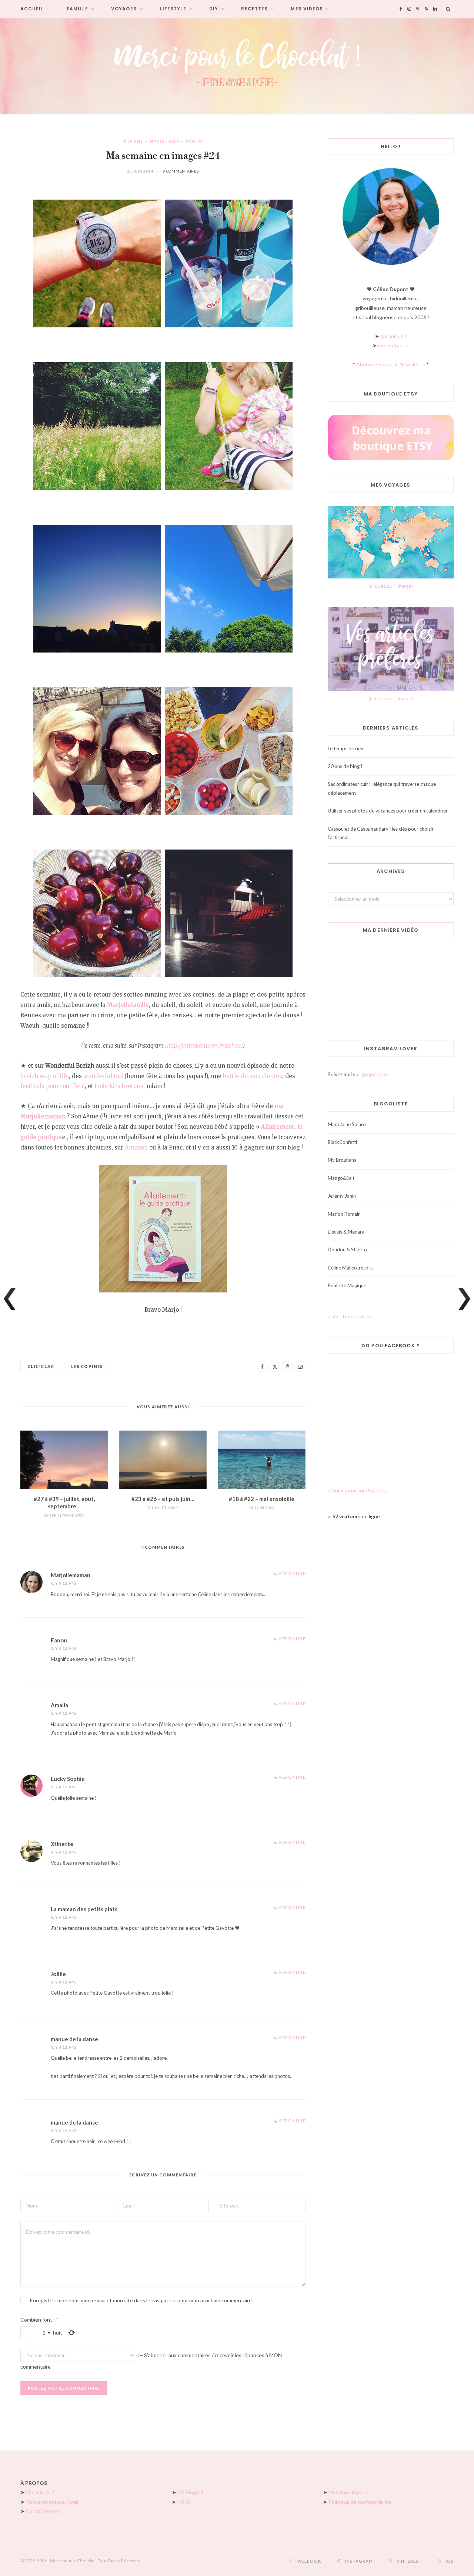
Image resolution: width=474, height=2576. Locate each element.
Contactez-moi (43, 2511)
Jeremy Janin (342, 1196)
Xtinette (62, 1844)
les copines (87, 1366)
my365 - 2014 (164, 141)
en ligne (356, 1516)
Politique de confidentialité (360, 2502)
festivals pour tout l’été (53, 1086)
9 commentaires (181, 171)
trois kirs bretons (119, 1086)
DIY (214, 9)
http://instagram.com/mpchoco (205, 1046)
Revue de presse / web (52, 2502)
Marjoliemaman (71, 1575)
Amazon (136, 1147)
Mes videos (307, 9)
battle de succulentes (253, 1076)
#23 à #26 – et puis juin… (163, 1499)
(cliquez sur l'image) (391, 586)
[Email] (300, 1367)
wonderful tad (103, 1076)
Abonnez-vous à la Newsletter (391, 364)
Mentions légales (348, 2492)
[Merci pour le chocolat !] (237, 66)
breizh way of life (45, 1076)
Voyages (124, 9)
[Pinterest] (287, 1367)
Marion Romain (344, 1214)
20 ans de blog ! (345, 766)
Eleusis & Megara (346, 1232)
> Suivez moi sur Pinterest (358, 1490)
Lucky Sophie (68, 1779)
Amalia (59, 1705)
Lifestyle (173, 9)
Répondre (292, 1573)
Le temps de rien (346, 748)
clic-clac (41, 1366)
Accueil (32, 9)
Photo (194, 141)
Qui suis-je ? (40, 2492)
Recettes (254, 9)
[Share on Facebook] (262, 1367)
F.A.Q (184, 2502)
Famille (77, 9)
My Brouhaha (342, 1160)
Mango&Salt (341, 1178)
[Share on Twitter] (275, 1367)
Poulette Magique (347, 1285)
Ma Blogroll (190, 2492)
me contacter (394, 345)
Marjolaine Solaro (347, 1124)
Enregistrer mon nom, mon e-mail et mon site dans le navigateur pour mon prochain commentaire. (141, 2300)
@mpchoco (374, 1074)
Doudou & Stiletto (347, 1249)
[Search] (448, 9)
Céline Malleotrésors (350, 1268)
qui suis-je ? (394, 336)
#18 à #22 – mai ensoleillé (262, 1499)
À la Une (133, 141)
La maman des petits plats (84, 1909)
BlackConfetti (342, 1142)
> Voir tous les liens (350, 1316)
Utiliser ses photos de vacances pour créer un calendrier (388, 811)
